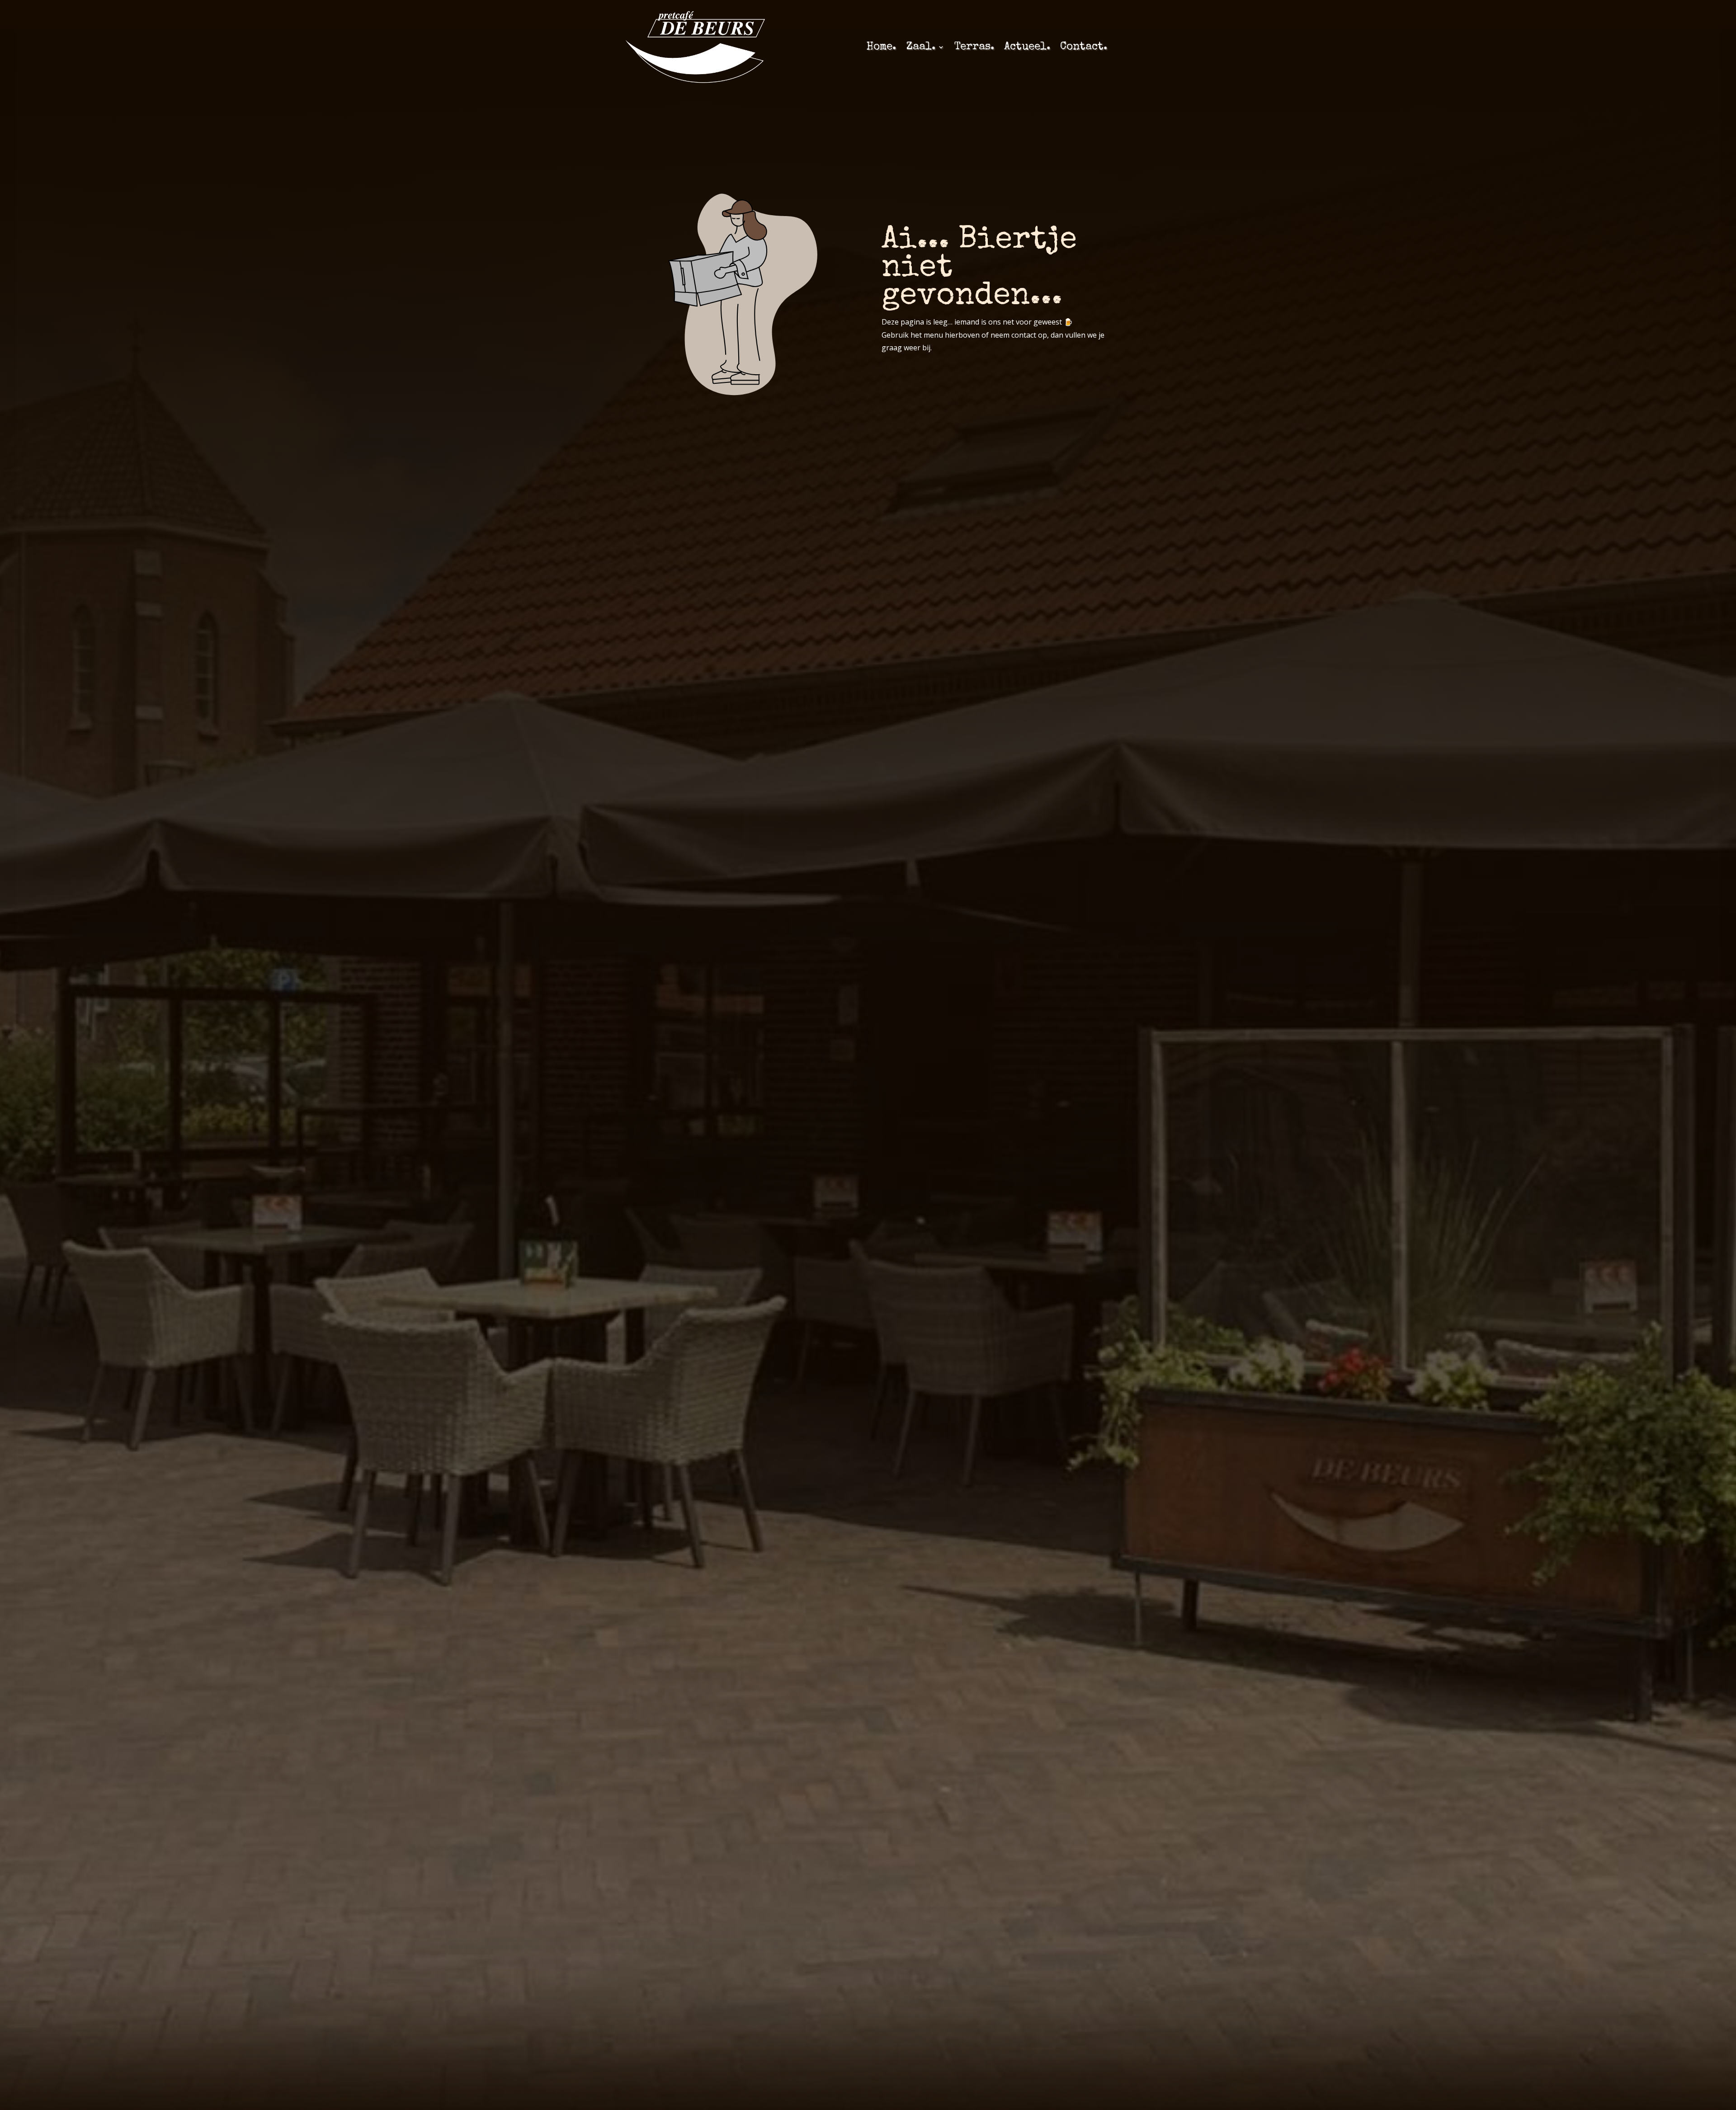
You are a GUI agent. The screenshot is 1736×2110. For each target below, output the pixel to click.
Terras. (974, 47)
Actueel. (1027, 47)
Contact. (1084, 47)
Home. (881, 47)
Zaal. (921, 47)
